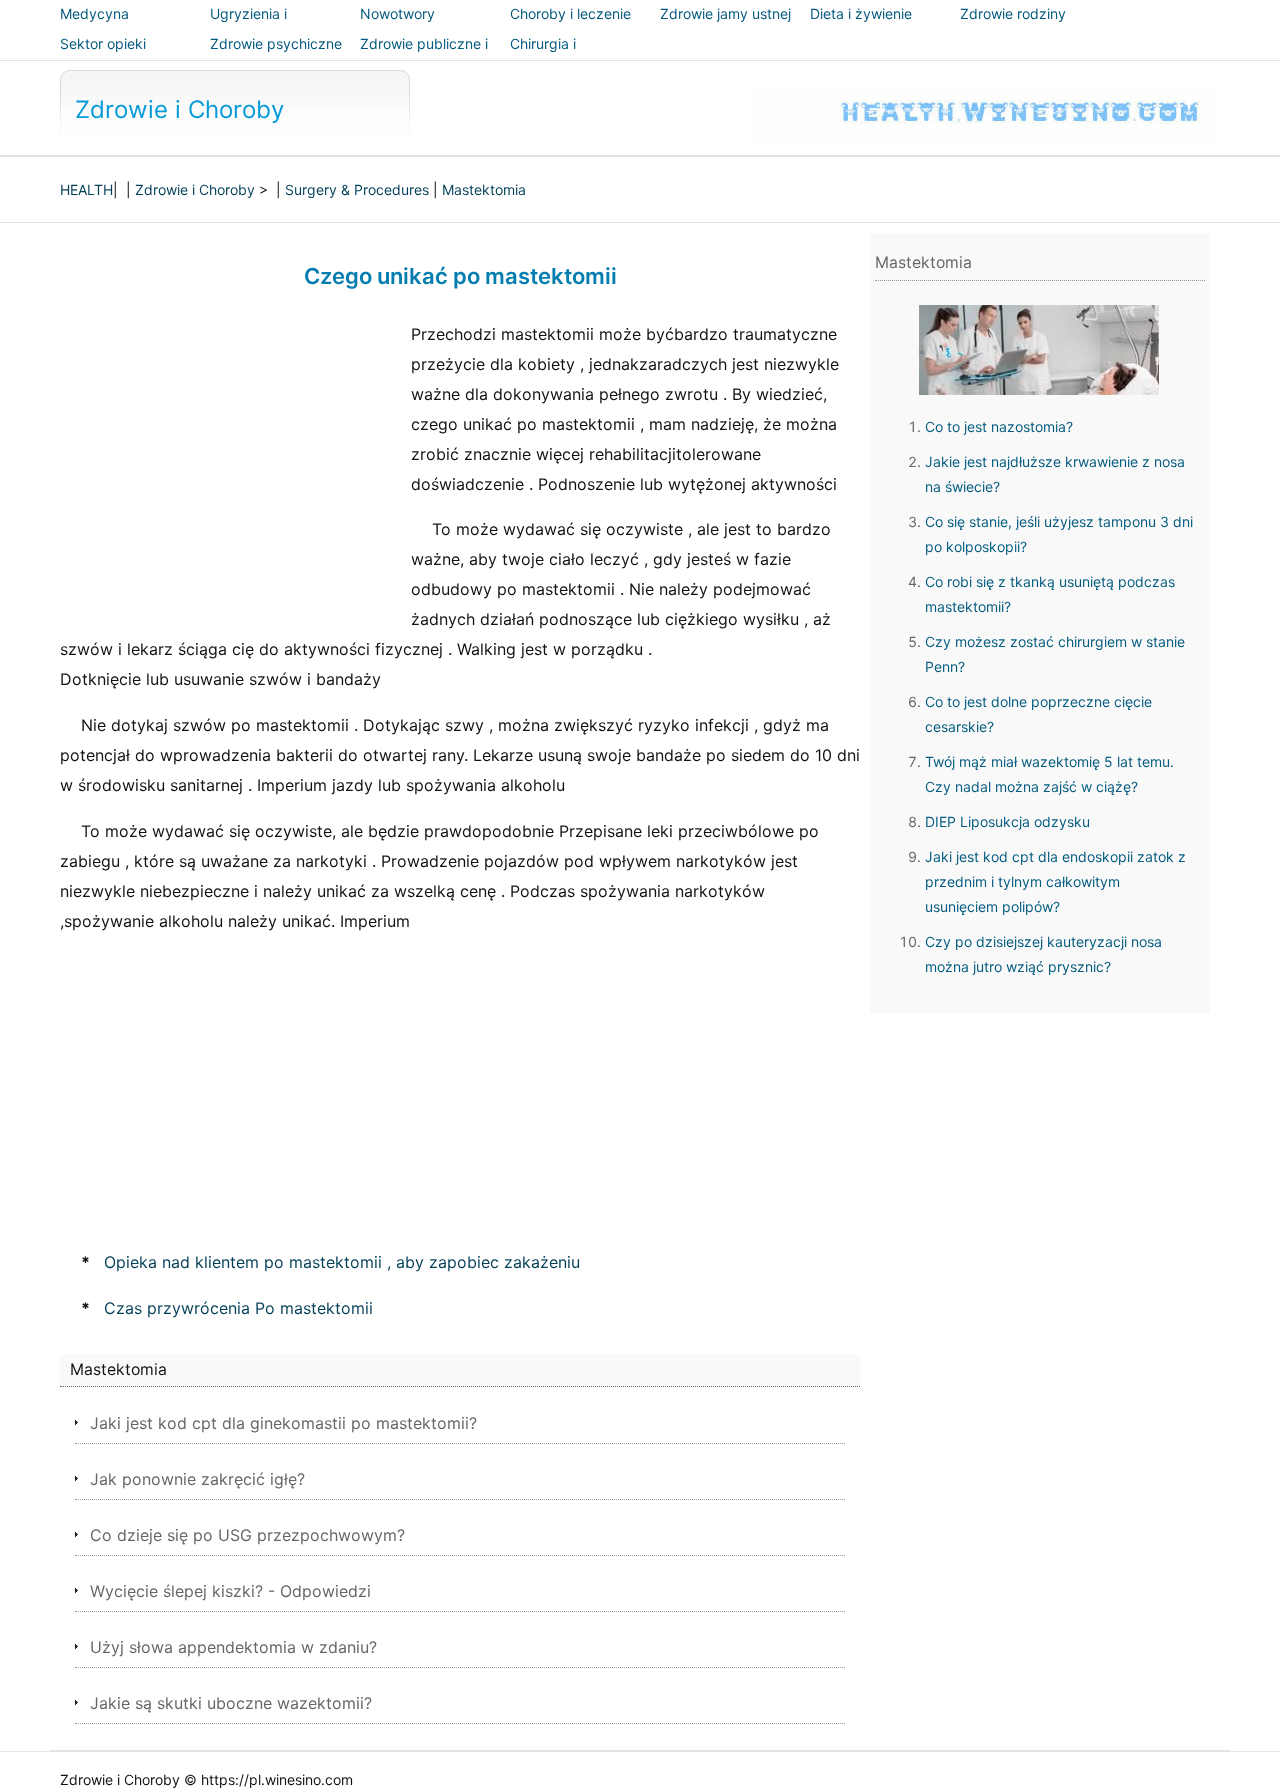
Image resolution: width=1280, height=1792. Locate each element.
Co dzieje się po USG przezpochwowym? (247, 1535)
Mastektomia (484, 189)
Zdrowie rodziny (1013, 13)
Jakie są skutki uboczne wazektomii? (231, 1703)
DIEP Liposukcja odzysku (1007, 821)
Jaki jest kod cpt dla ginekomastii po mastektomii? (283, 1423)
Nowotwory (397, 13)
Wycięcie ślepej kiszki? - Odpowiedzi (230, 1591)
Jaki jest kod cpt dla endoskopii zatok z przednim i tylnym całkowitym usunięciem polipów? (1055, 881)
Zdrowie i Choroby (179, 109)
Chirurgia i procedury (544, 57)
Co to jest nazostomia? (999, 426)
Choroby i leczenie (570, 13)
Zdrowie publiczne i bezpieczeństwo (424, 57)
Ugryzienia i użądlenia (248, 27)
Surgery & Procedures (357, 189)
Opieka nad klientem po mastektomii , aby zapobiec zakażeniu (342, 1262)
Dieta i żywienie (861, 13)
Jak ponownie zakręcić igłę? (197, 1479)
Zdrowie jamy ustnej (725, 13)
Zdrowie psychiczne (276, 43)
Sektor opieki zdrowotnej (103, 57)
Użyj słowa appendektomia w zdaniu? (233, 1647)
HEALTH (86, 189)
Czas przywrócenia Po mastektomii (238, 1308)
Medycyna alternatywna (102, 27)
